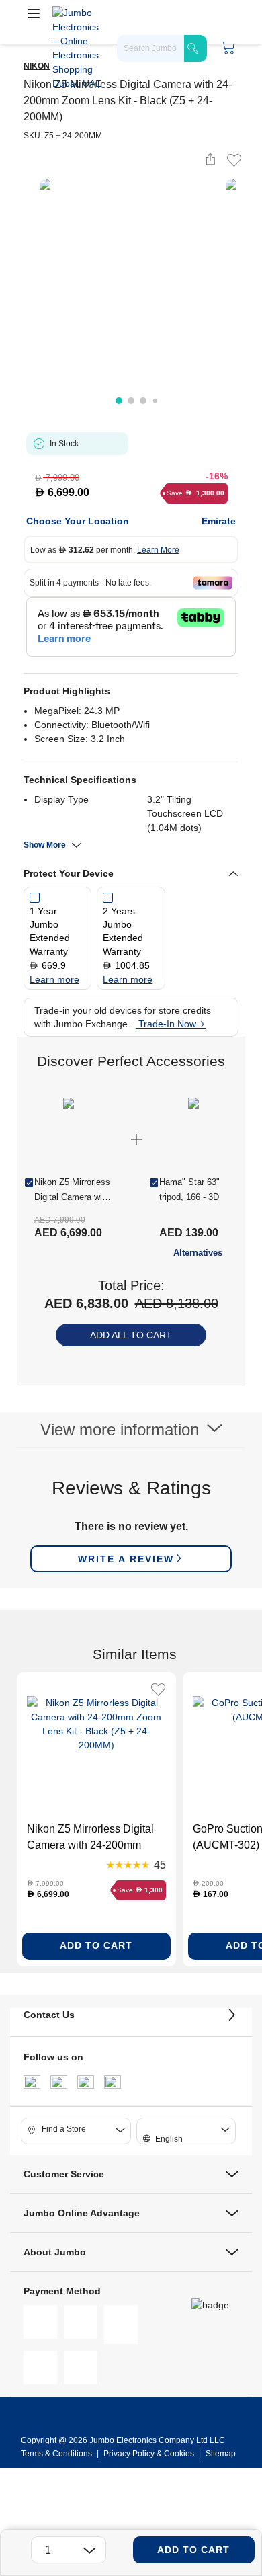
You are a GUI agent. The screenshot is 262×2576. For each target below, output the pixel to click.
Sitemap (221, 2454)
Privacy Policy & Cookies (149, 2454)
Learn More (158, 550)
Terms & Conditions (57, 2454)
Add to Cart (193, 2550)
